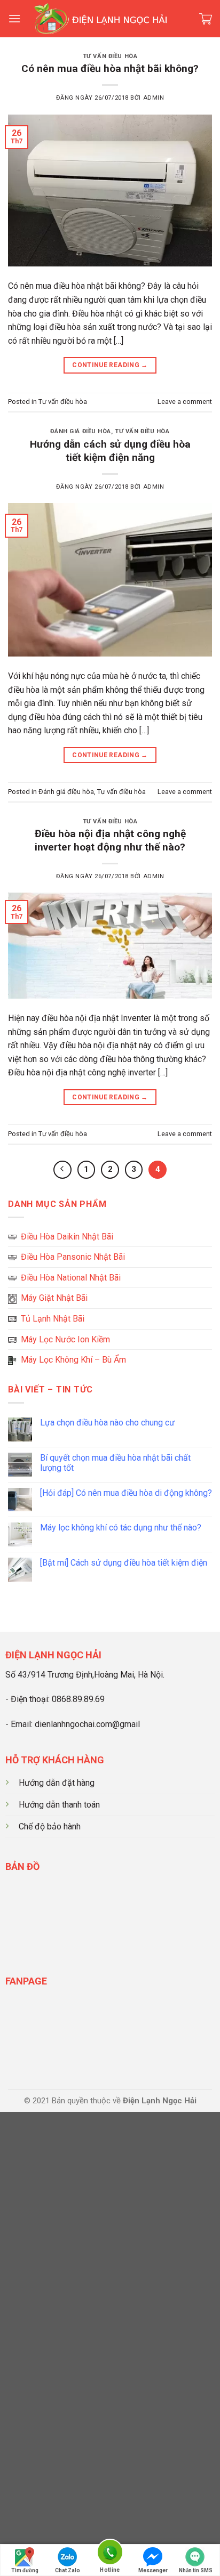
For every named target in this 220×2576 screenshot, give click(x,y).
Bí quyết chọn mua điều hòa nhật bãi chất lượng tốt (115, 1463)
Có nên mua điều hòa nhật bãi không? (110, 68)
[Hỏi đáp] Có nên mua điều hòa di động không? (126, 1493)
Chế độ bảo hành (50, 1826)
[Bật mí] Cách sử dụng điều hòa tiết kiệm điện (124, 1563)
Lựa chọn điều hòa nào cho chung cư (107, 1423)
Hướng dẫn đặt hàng (57, 1783)
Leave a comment (185, 402)
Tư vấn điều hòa (110, 56)
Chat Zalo (68, 2570)
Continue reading (110, 365)
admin (154, 98)
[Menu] (14, 18)
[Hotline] (110, 2554)
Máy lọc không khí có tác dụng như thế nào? (121, 1528)
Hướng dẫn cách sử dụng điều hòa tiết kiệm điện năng (110, 451)
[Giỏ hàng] (206, 19)
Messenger (153, 2570)
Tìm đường (25, 2570)
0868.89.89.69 (78, 1699)
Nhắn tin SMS (196, 2570)
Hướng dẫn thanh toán (59, 1805)
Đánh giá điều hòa (81, 431)
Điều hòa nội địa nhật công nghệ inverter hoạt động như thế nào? (110, 840)
